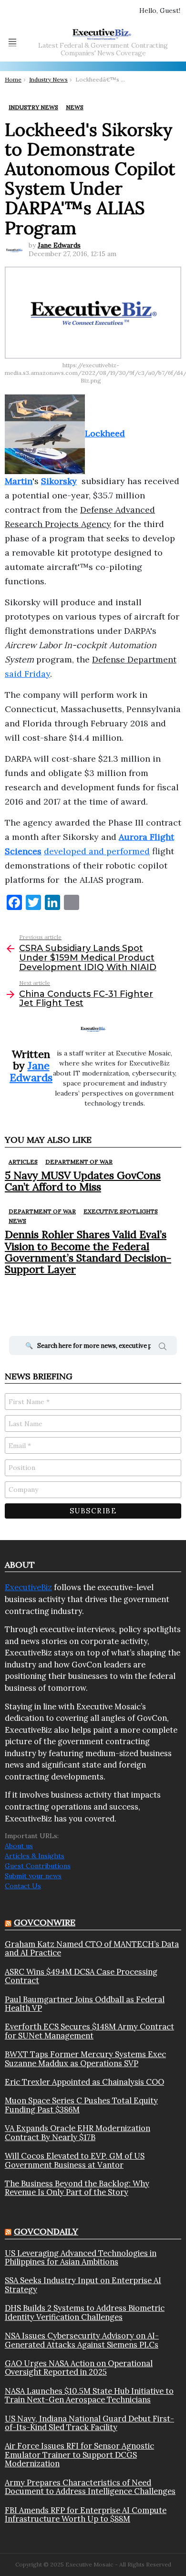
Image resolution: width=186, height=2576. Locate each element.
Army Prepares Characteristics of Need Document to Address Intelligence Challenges (90, 2487)
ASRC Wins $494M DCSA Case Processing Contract (81, 1976)
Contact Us (23, 1886)
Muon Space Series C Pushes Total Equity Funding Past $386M (81, 2105)
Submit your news (33, 1876)
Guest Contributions (38, 1866)
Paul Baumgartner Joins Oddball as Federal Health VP (85, 2004)
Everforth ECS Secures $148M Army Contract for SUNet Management (89, 2031)
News (17, 1221)
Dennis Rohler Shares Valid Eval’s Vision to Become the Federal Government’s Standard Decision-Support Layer (88, 1252)
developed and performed (97, 851)
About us (19, 1846)
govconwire (45, 1922)
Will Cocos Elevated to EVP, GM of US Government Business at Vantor (75, 2160)
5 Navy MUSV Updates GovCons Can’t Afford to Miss (83, 1181)
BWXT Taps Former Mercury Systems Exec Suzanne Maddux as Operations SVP (85, 2059)
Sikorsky (59, 481)
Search (163, 1348)
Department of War (79, 1162)
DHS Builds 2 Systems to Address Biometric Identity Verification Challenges (85, 2312)
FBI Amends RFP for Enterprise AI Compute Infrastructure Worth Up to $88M (86, 2515)
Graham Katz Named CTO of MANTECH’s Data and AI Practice (92, 1949)
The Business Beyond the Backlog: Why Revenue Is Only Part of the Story (77, 2188)
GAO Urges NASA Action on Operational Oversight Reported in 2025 (79, 2368)
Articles (23, 1162)
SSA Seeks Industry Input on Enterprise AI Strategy (83, 2285)
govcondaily (46, 2231)
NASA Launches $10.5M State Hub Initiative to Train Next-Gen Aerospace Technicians (89, 2395)
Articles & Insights (35, 1856)
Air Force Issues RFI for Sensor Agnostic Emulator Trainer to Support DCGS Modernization (79, 2455)
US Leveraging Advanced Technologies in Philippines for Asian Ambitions (81, 2258)
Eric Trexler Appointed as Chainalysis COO (84, 2082)
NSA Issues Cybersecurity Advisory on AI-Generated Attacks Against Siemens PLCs (82, 2340)
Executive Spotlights (121, 1211)
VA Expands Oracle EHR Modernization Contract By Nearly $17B (77, 2133)
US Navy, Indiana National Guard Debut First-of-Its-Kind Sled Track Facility (89, 2423)
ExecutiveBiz (28, 1587)
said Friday (27, 674)
